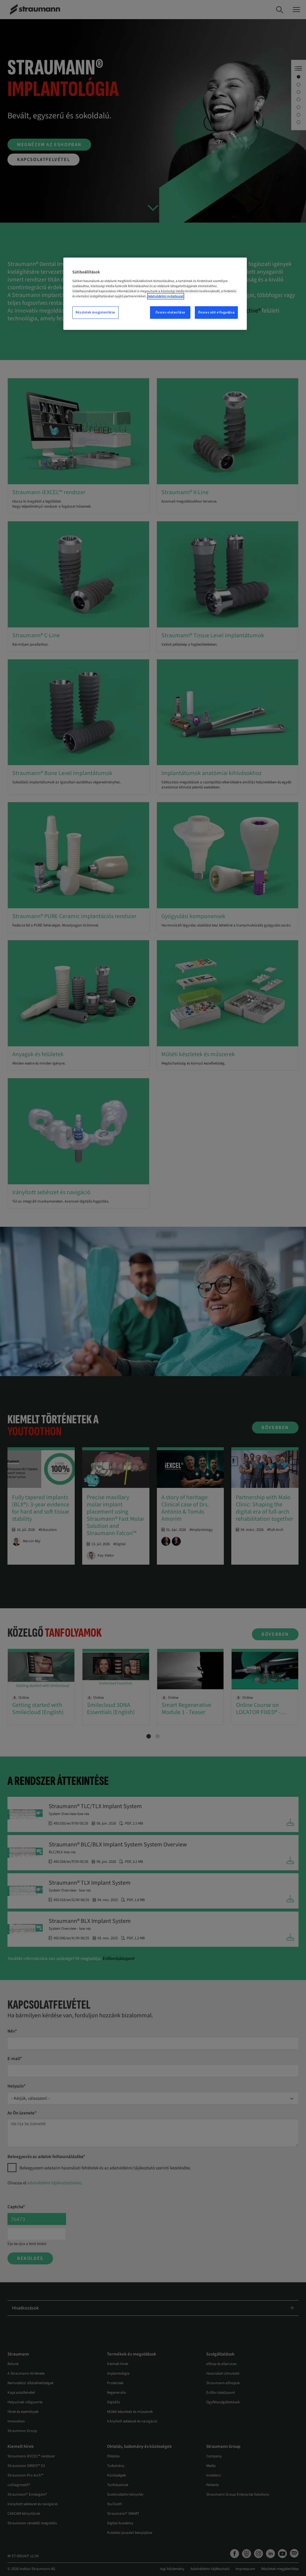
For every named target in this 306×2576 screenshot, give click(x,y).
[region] (155, 294)
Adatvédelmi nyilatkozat (166, 296)
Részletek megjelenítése (95, 312)
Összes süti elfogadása (217, 312)
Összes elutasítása (170, 312)
